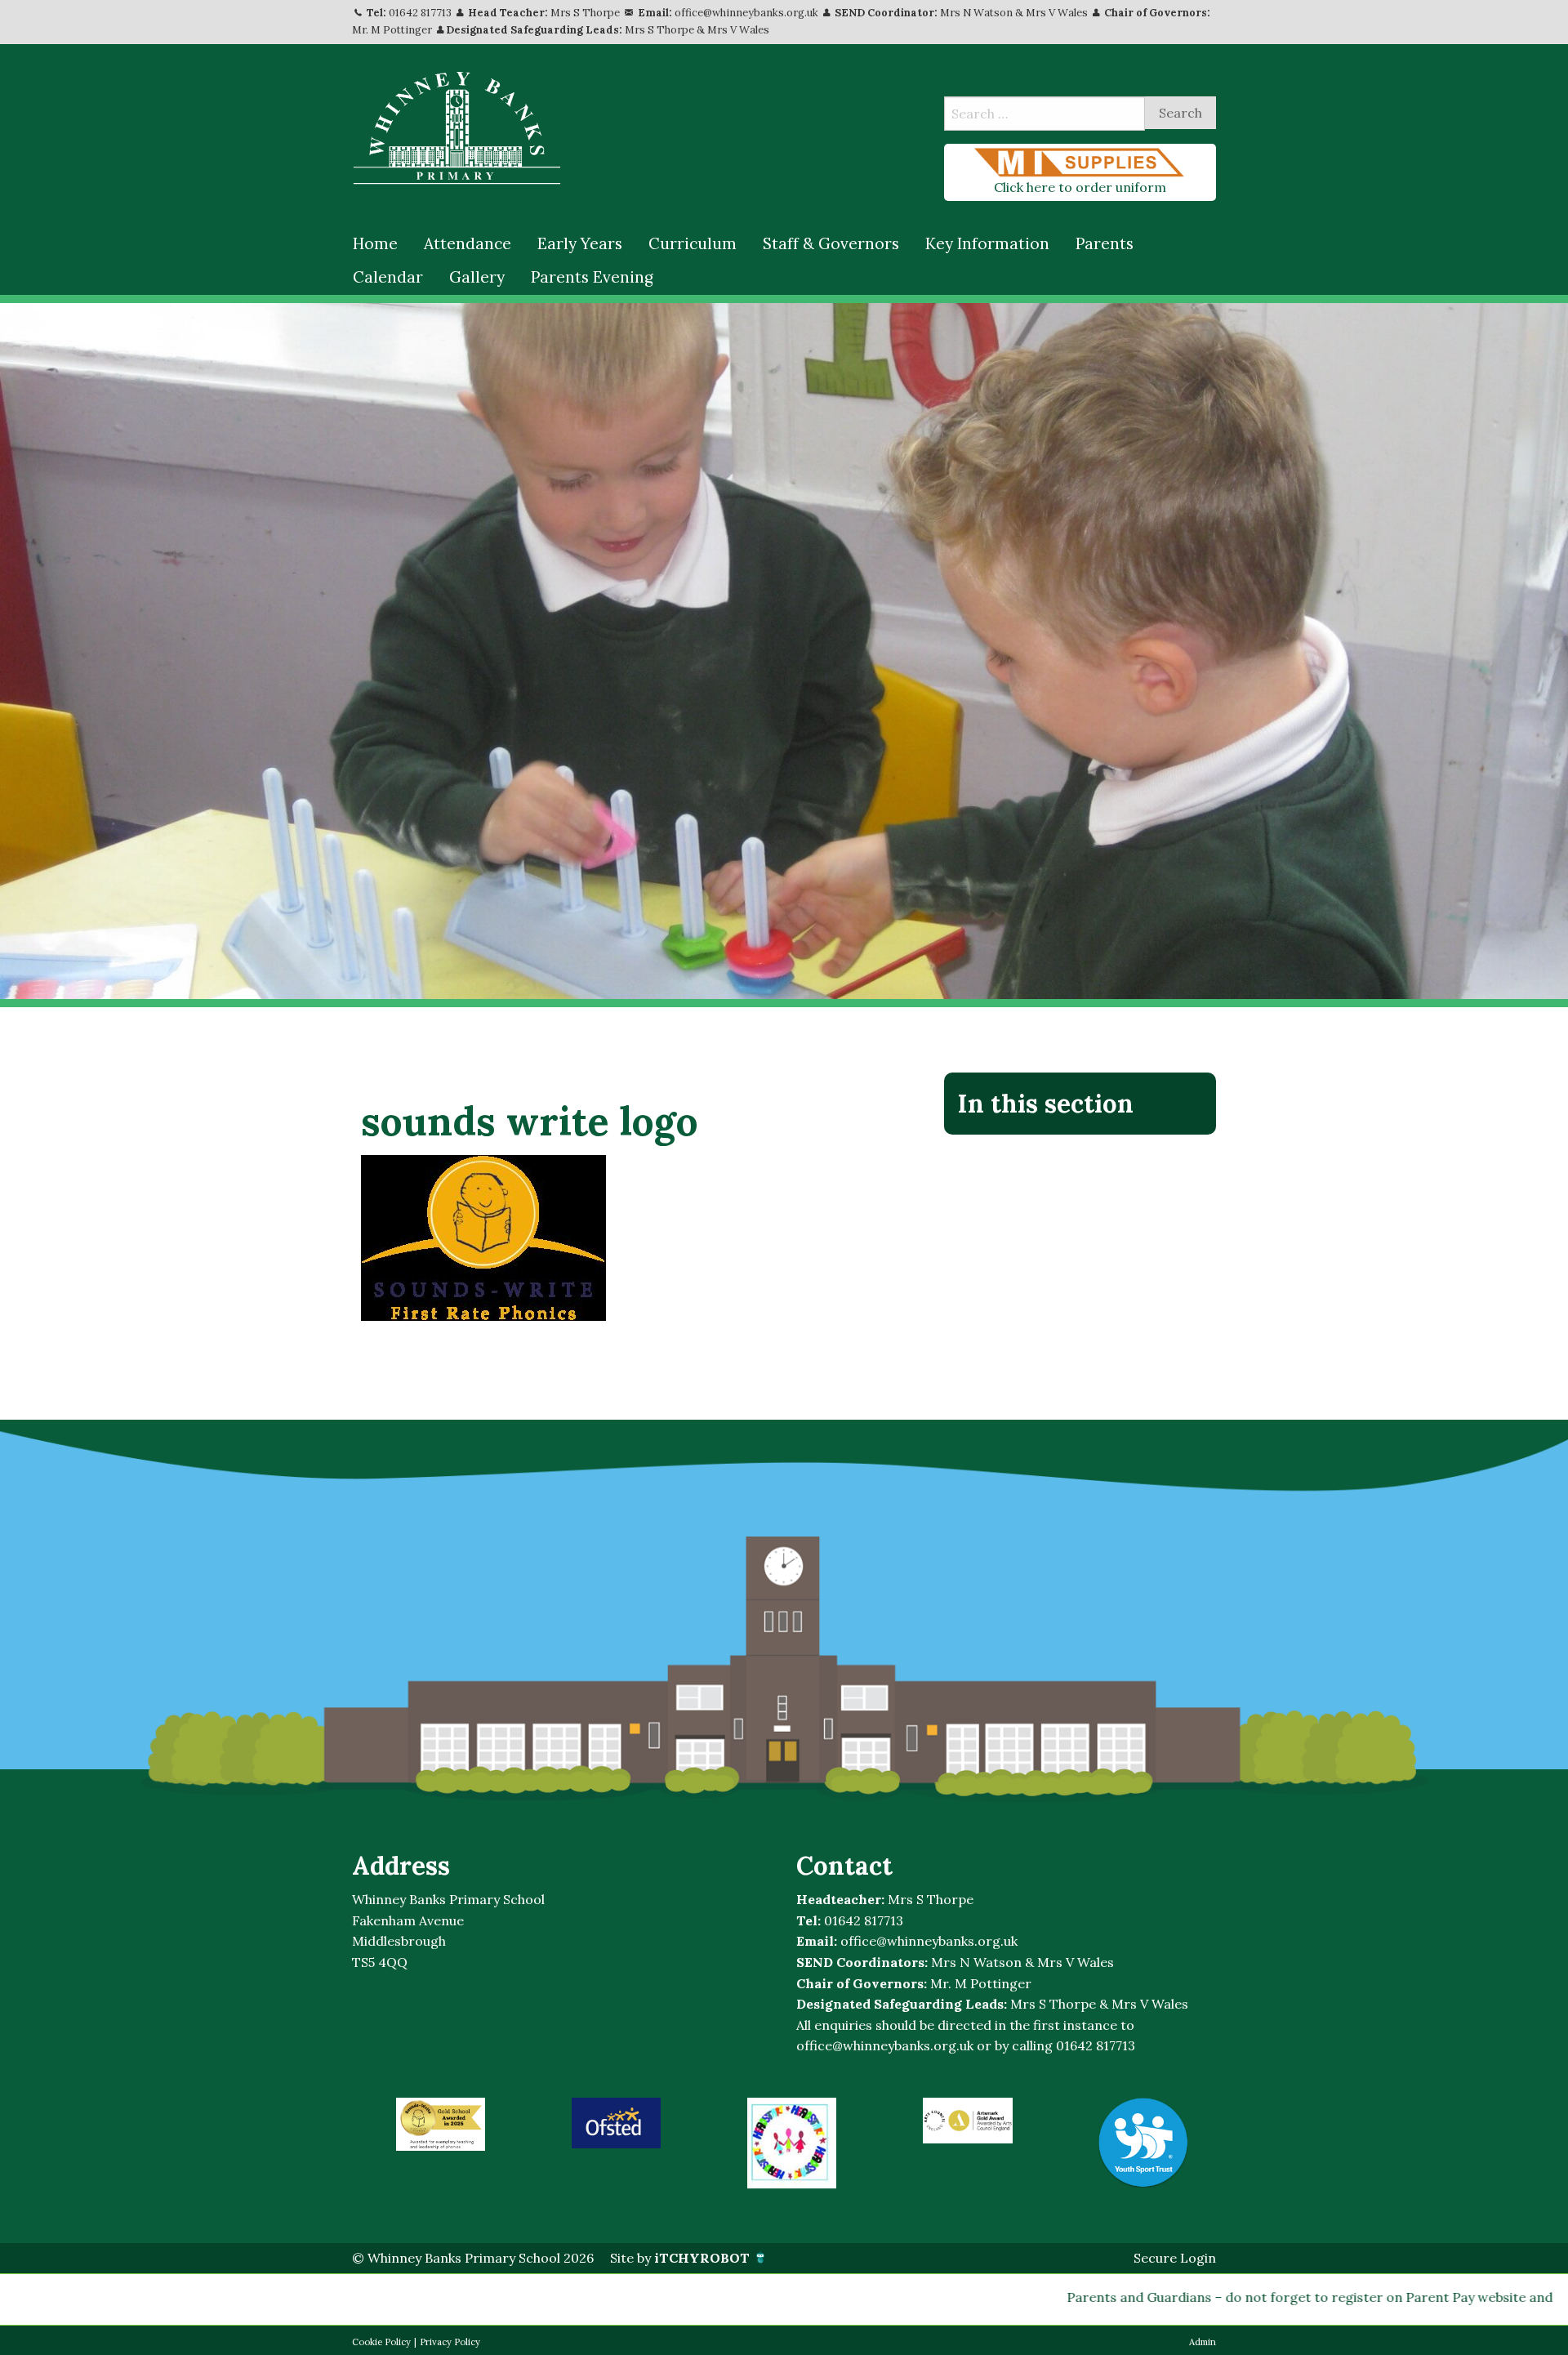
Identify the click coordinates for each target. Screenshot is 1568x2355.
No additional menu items (1072, 1158)
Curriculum (693, 243)
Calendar (388, 277)
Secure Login (1175, 2258)
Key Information (987, 243)
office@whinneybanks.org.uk (746, 13)
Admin (1203, 2342)
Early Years (580, 243)
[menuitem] (375, 244)
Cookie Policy (381, 2342)
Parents (1105, 243)
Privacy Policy (450, 2342)
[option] (441, 2124)
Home (375, 243)
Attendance (468, 243)
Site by (680, 2258)
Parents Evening (592, 277)
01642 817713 (420, 13)
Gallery (477, 277)
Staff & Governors (831, 243)
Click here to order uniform (1080, 187)
